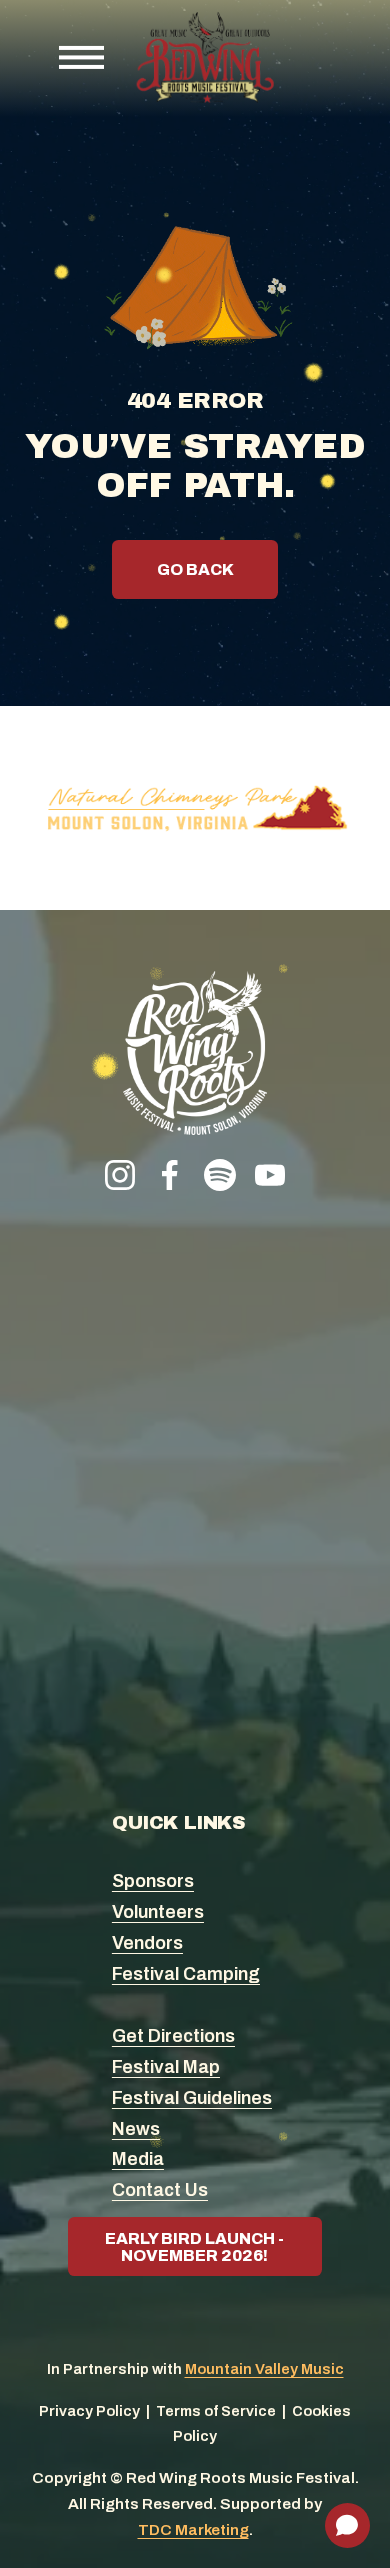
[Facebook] (170, 1175)
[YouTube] (270, 1175)
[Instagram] (120, 1175)
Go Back (195, 569)
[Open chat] (347, 2525)
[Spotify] (220, 1175)
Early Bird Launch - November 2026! (194, 2247)
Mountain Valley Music (264, 2369)
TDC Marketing (193, 2530)
